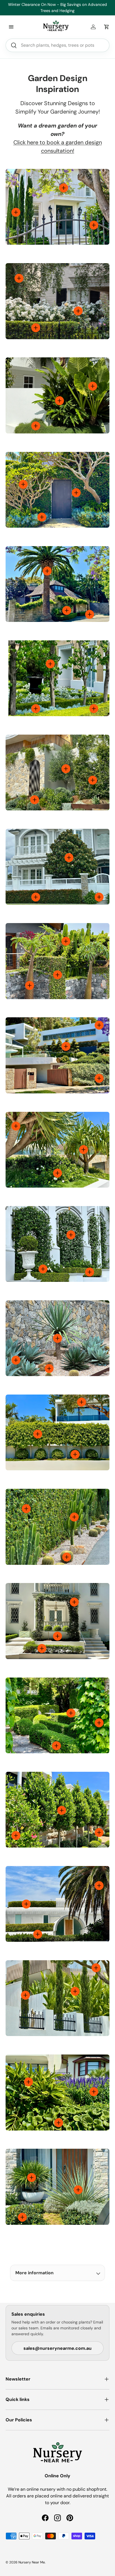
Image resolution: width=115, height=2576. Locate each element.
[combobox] (57, 45)
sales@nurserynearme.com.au (57, 2348)
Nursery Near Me (32, 2562)
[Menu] (11, 27)
